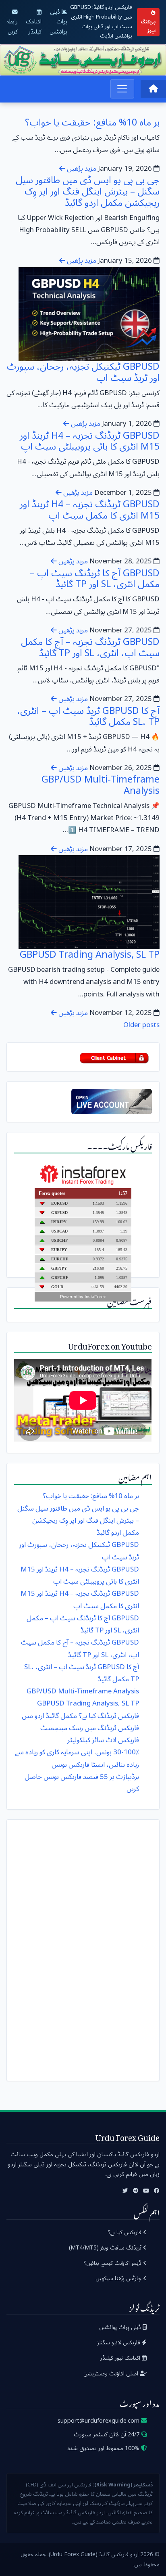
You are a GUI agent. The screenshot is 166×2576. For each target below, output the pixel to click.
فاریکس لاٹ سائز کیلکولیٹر (103, 1740)
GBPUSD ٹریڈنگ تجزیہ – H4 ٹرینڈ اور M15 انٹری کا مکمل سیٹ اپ (90, 510)
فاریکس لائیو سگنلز (119, 2343)
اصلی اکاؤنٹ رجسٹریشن (112, 2374)
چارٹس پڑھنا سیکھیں (119, 2278)
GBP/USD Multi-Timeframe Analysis (101, 785)
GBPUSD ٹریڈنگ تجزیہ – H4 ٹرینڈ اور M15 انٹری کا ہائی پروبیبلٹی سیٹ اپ (90, 441)
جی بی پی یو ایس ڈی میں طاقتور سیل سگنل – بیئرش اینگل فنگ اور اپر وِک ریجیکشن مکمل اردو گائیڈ (88, 191)
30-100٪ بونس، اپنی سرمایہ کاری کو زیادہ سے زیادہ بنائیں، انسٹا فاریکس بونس (77, 1758)
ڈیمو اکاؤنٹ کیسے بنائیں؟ (113, 2263)
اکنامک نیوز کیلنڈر (121, 2358)
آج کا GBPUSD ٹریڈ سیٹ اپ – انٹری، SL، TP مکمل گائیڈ (88, 717)
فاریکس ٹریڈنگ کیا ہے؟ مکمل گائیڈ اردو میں (80, 1716)
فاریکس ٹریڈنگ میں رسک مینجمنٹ (90, 1728)
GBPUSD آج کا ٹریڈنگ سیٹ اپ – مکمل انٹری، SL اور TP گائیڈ (95, 579)
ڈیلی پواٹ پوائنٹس (58, 22)
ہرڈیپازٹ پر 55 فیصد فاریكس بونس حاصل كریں (82, 1783)
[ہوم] (153, 89)
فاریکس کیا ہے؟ (125, 2232)
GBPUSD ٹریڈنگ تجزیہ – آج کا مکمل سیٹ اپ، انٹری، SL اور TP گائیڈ (90, 648)
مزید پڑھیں (81, 168)
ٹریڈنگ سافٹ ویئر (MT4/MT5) (106, 2248)
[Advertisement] (83, 1948)
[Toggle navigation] (122, 89)
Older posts (141, 1025)
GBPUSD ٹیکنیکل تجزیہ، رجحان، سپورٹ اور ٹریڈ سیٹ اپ (83, 372)
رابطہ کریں (12, 26)
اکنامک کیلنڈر (34, 26)
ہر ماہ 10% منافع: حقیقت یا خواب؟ (92, 122)
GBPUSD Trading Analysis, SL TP (90, 955)
